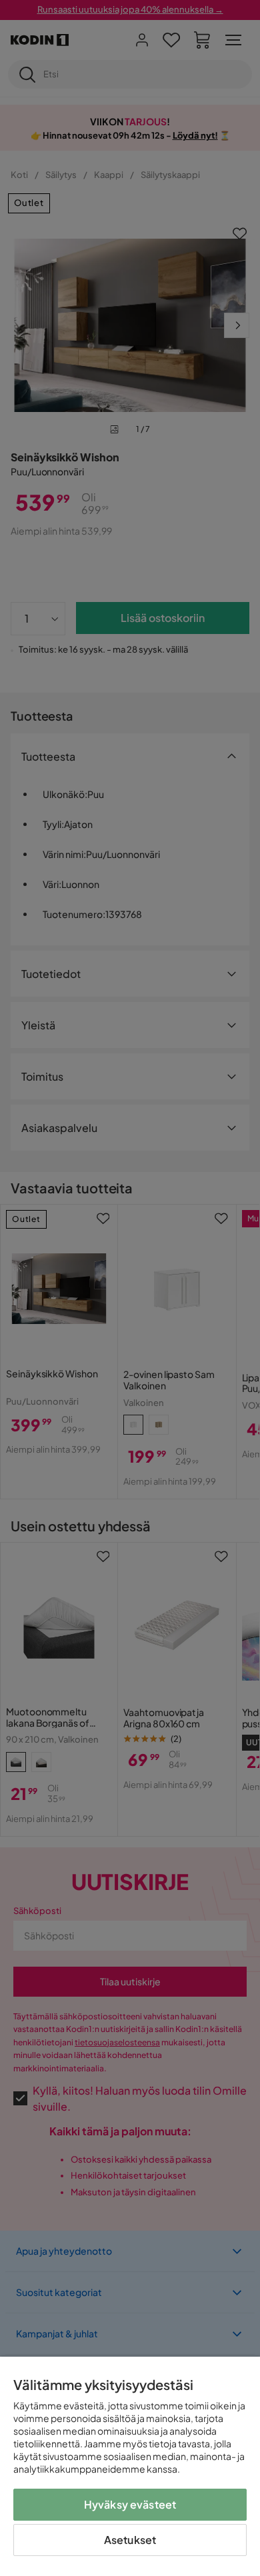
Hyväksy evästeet (130, 2504)
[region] (130, 2466)
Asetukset (130, 2540)
